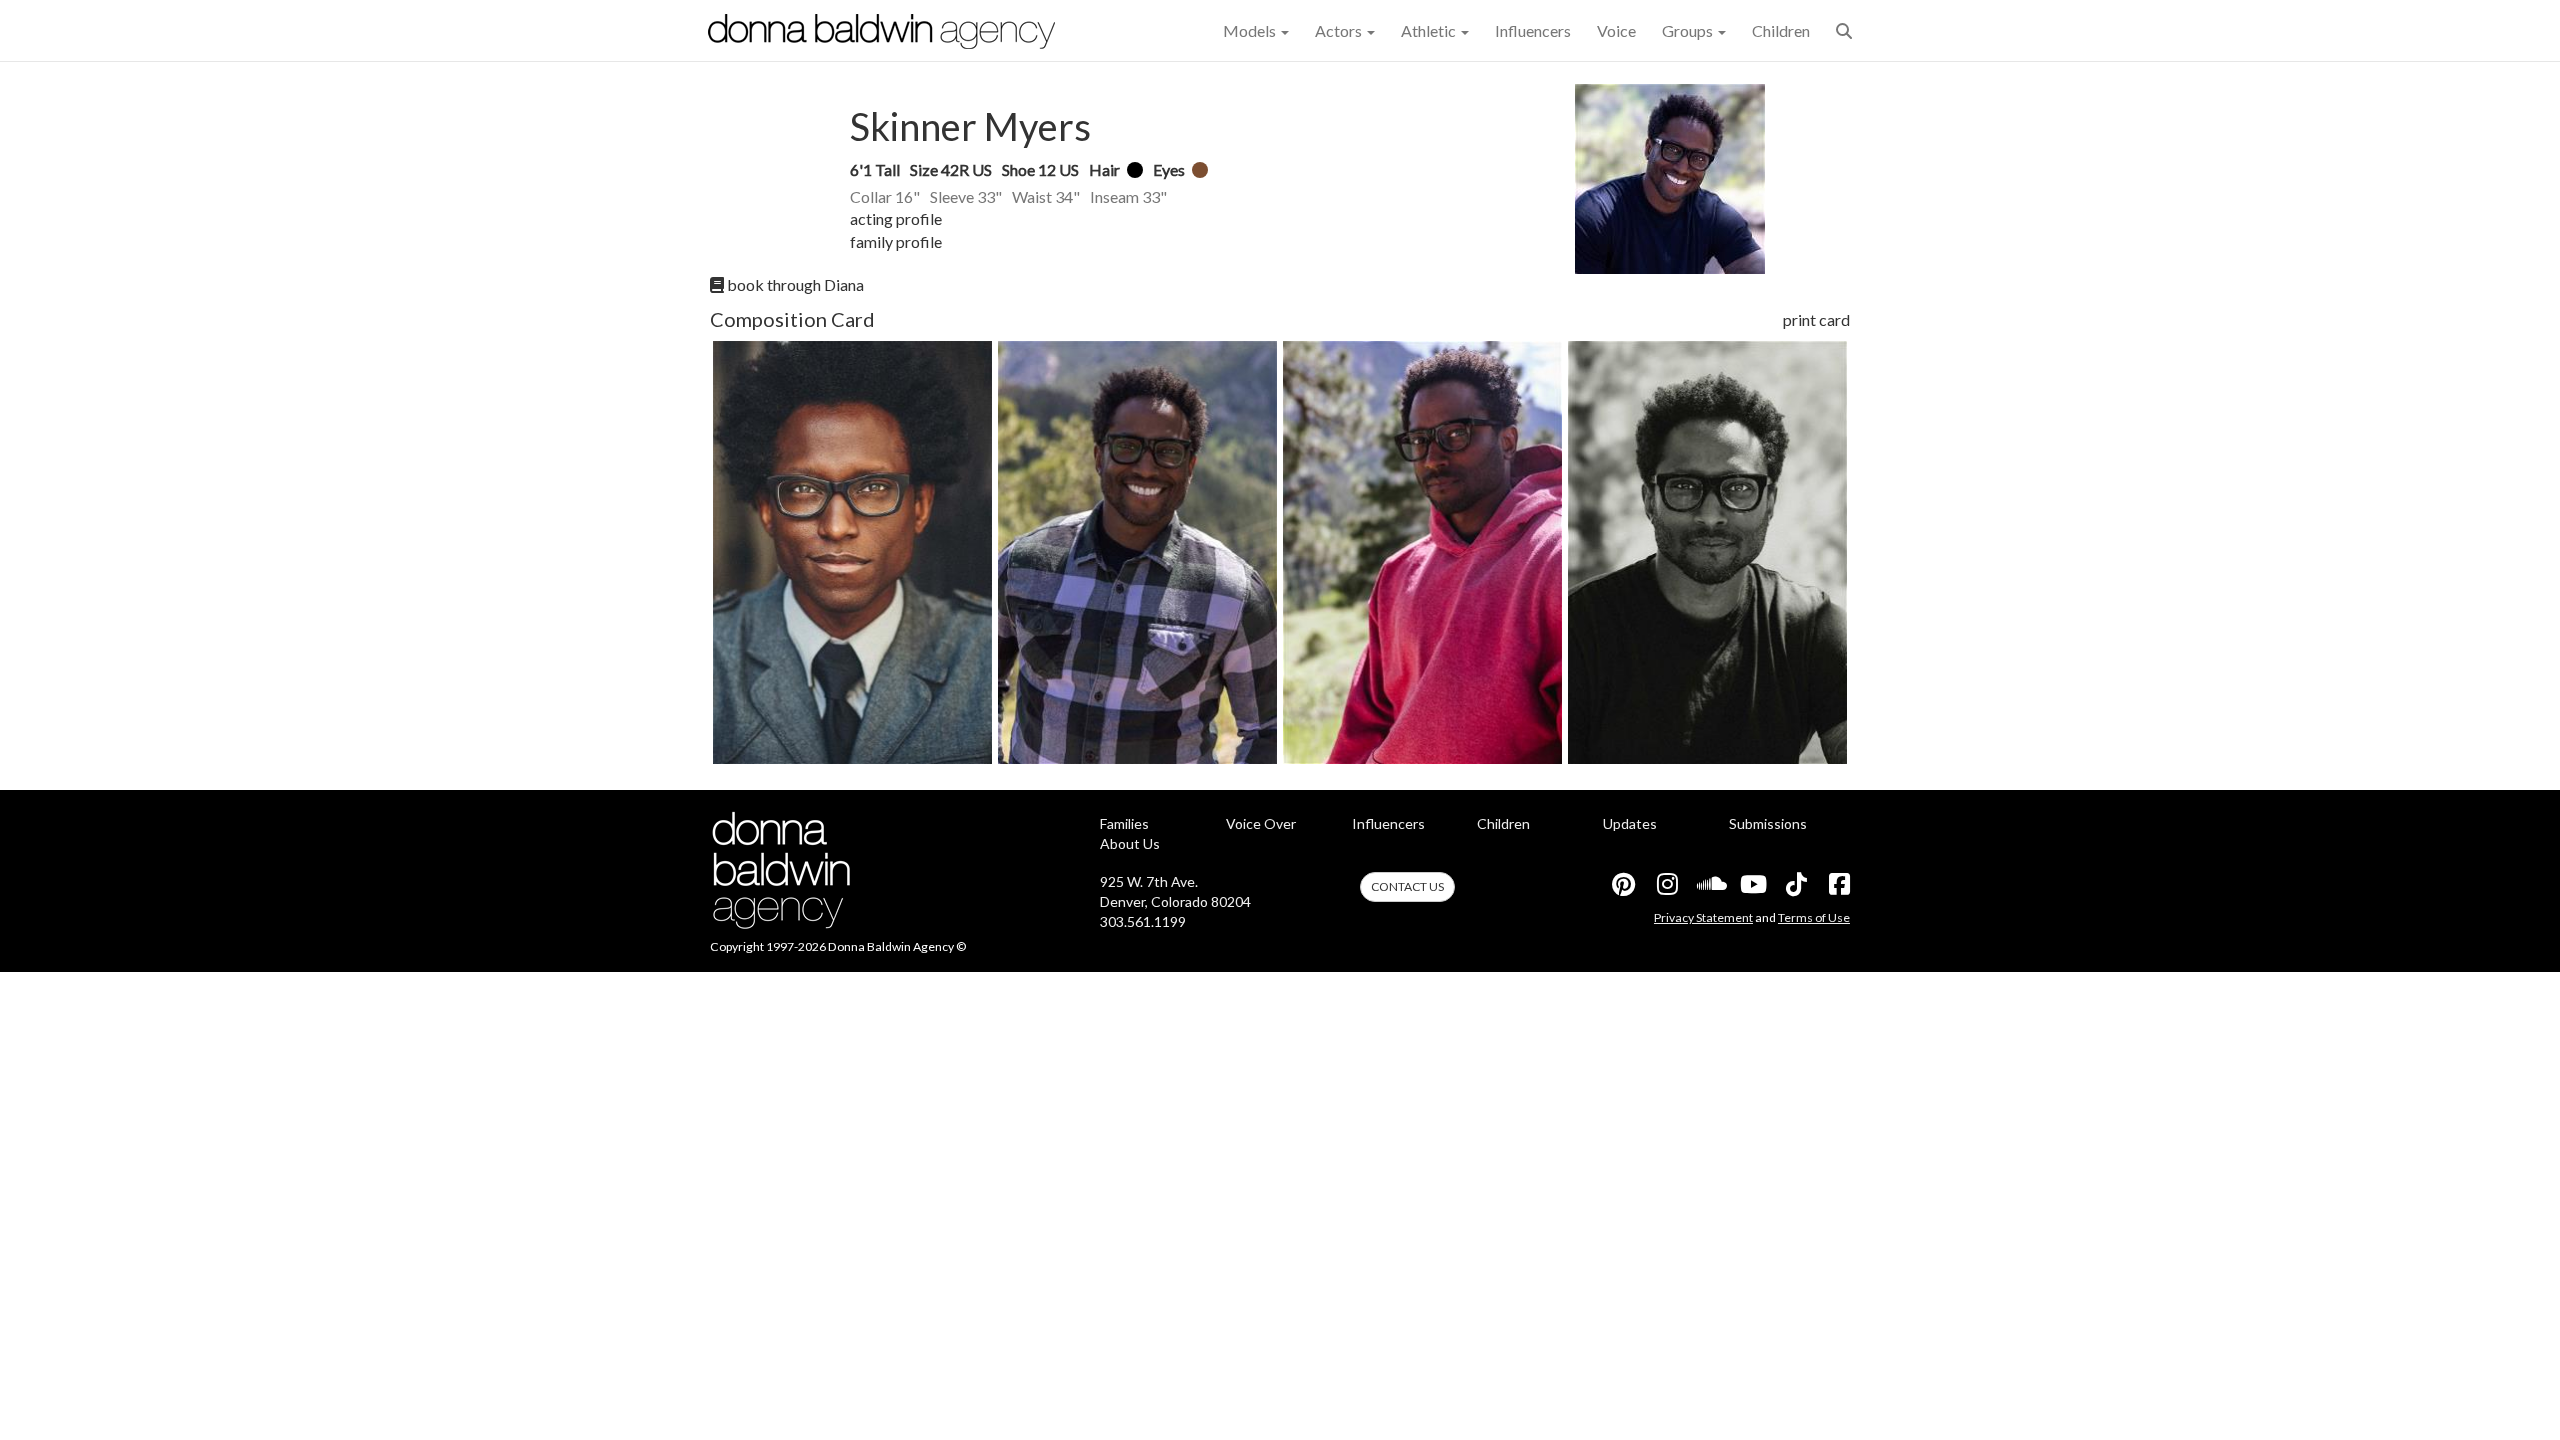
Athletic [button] (1430, 30)
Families (1124, 823)
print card (1816, 319)
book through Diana (794, 284)
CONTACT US (1407, 886)
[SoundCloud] (1709, 884)
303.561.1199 (1143, 921)
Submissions (1768, 823)
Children (1781, 30)
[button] (1844, 30)
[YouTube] (1752, 884)
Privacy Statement (1703, 917)
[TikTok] (1795, 884)
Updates (1630, 823)
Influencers (1533, 30)
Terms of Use (1814, 917)
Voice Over (1261, 823)
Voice (1616, 30)
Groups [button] (1689, 30)
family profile (896, 241)
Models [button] (1251, 30)
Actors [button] (1340, 30)
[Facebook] (1838, 884)
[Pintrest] (1623, 884)
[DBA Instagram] (1666, 884)
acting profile (896, 218)
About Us (1130, 843)
